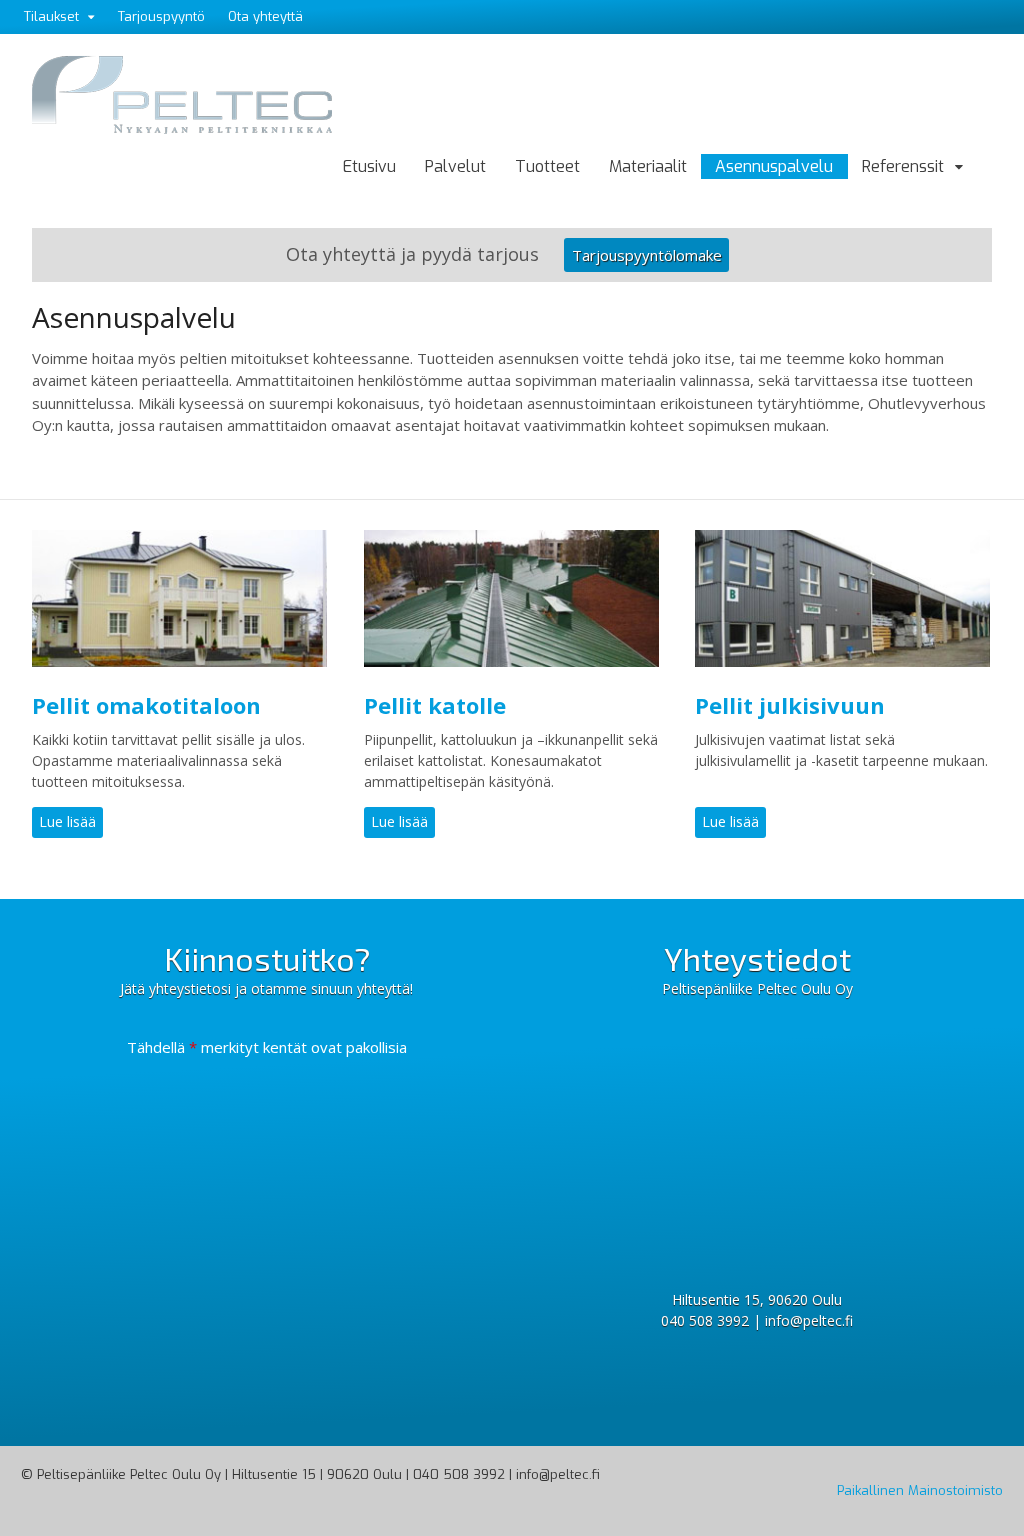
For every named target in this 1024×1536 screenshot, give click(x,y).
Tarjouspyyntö (161, 16)
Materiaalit (648, 166)
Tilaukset (51, 16)
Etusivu (369, 166)
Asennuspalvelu (774, 166)
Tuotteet (547, 166)
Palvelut (455, 166)
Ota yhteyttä (265, 16)
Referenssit (903, 166)
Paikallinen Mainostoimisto (920, 1490)
